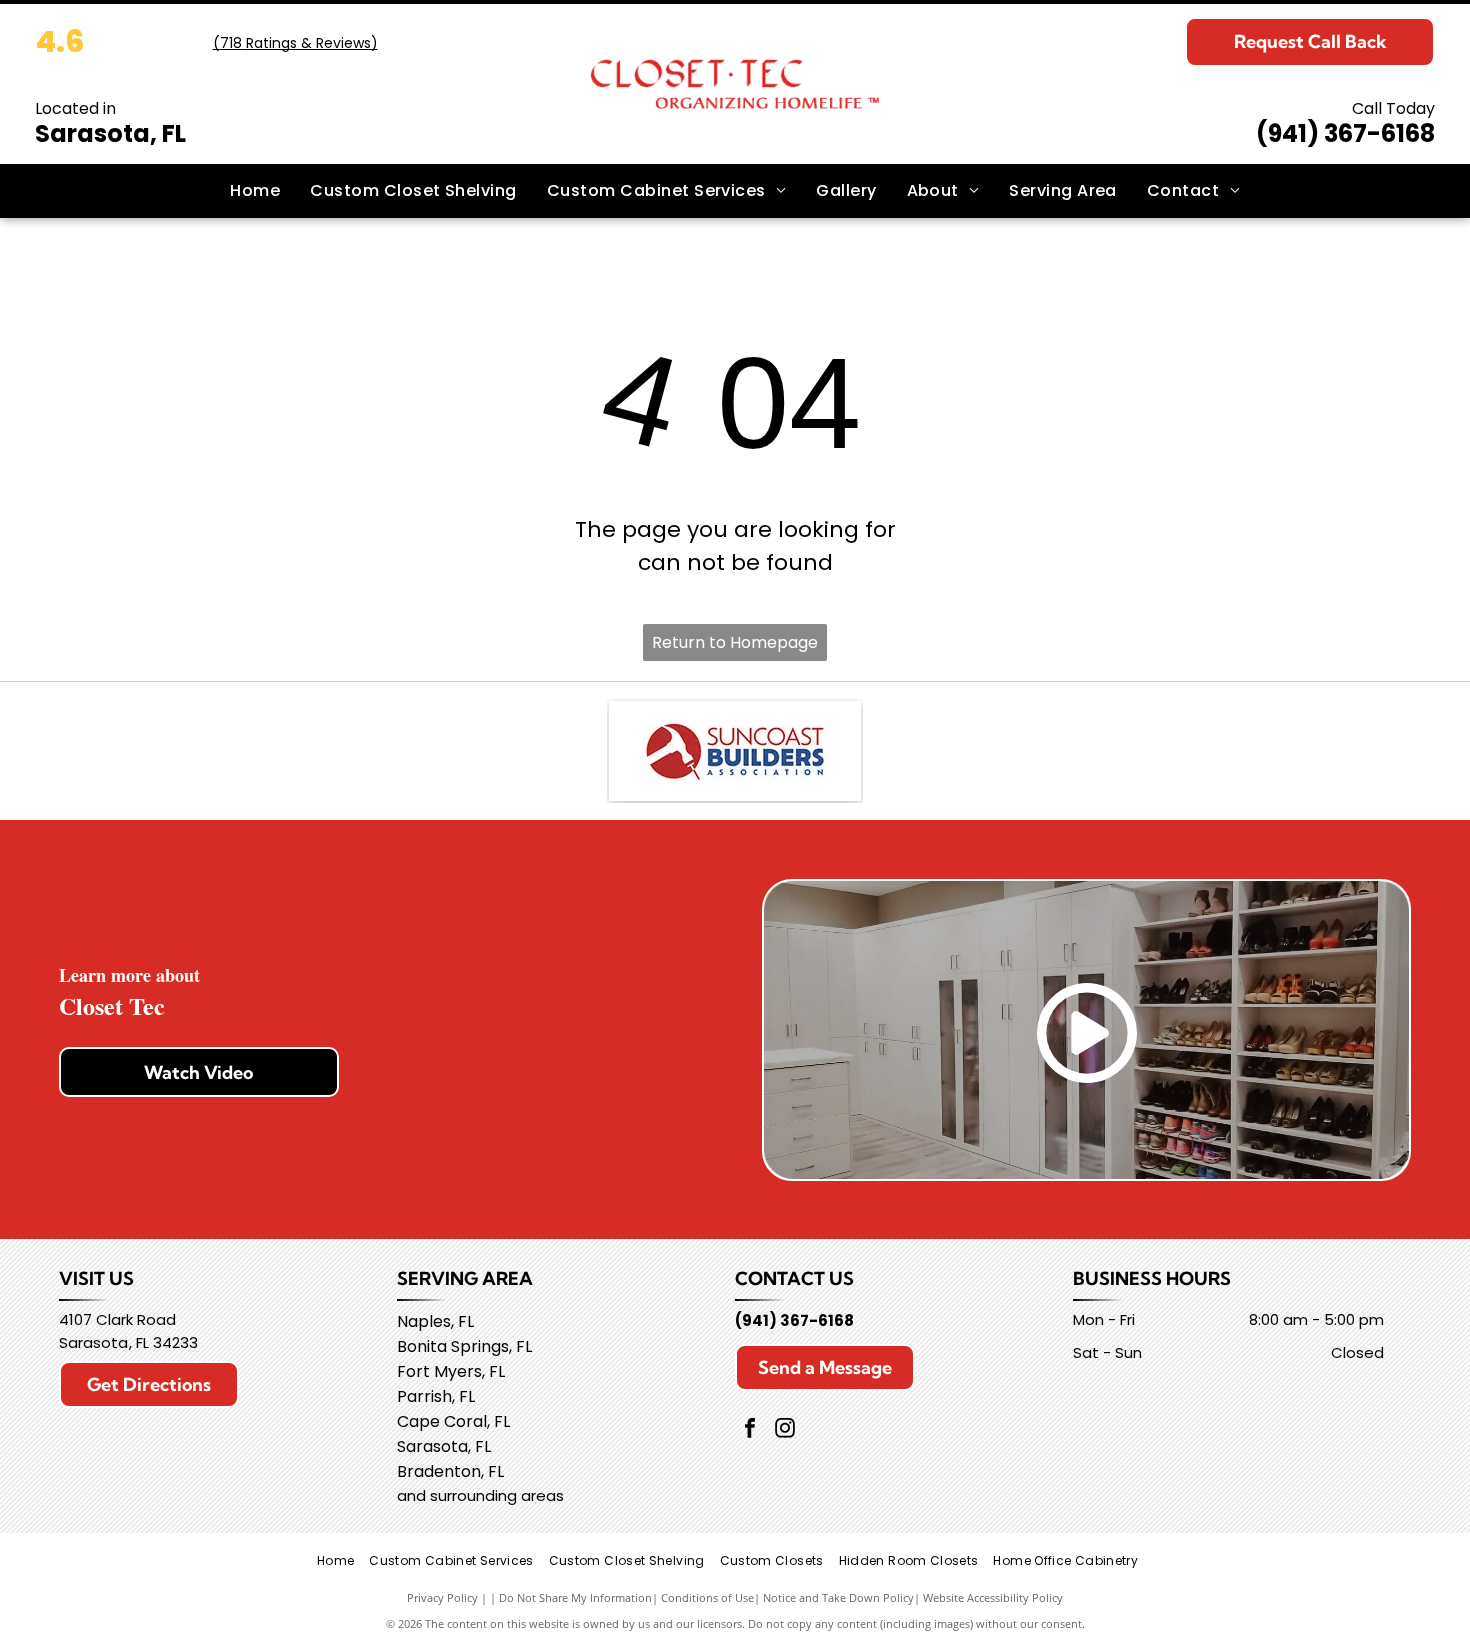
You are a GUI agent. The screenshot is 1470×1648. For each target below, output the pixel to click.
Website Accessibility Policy (993, 1597)
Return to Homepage (735, 642)
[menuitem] (255, 191)
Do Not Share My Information (575, 1597)
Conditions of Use (707, 1597)
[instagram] (785, 1430)
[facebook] (750, 1430)
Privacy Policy (442, 1597)
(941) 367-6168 (1345, 133)
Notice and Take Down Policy (838, 1597)
